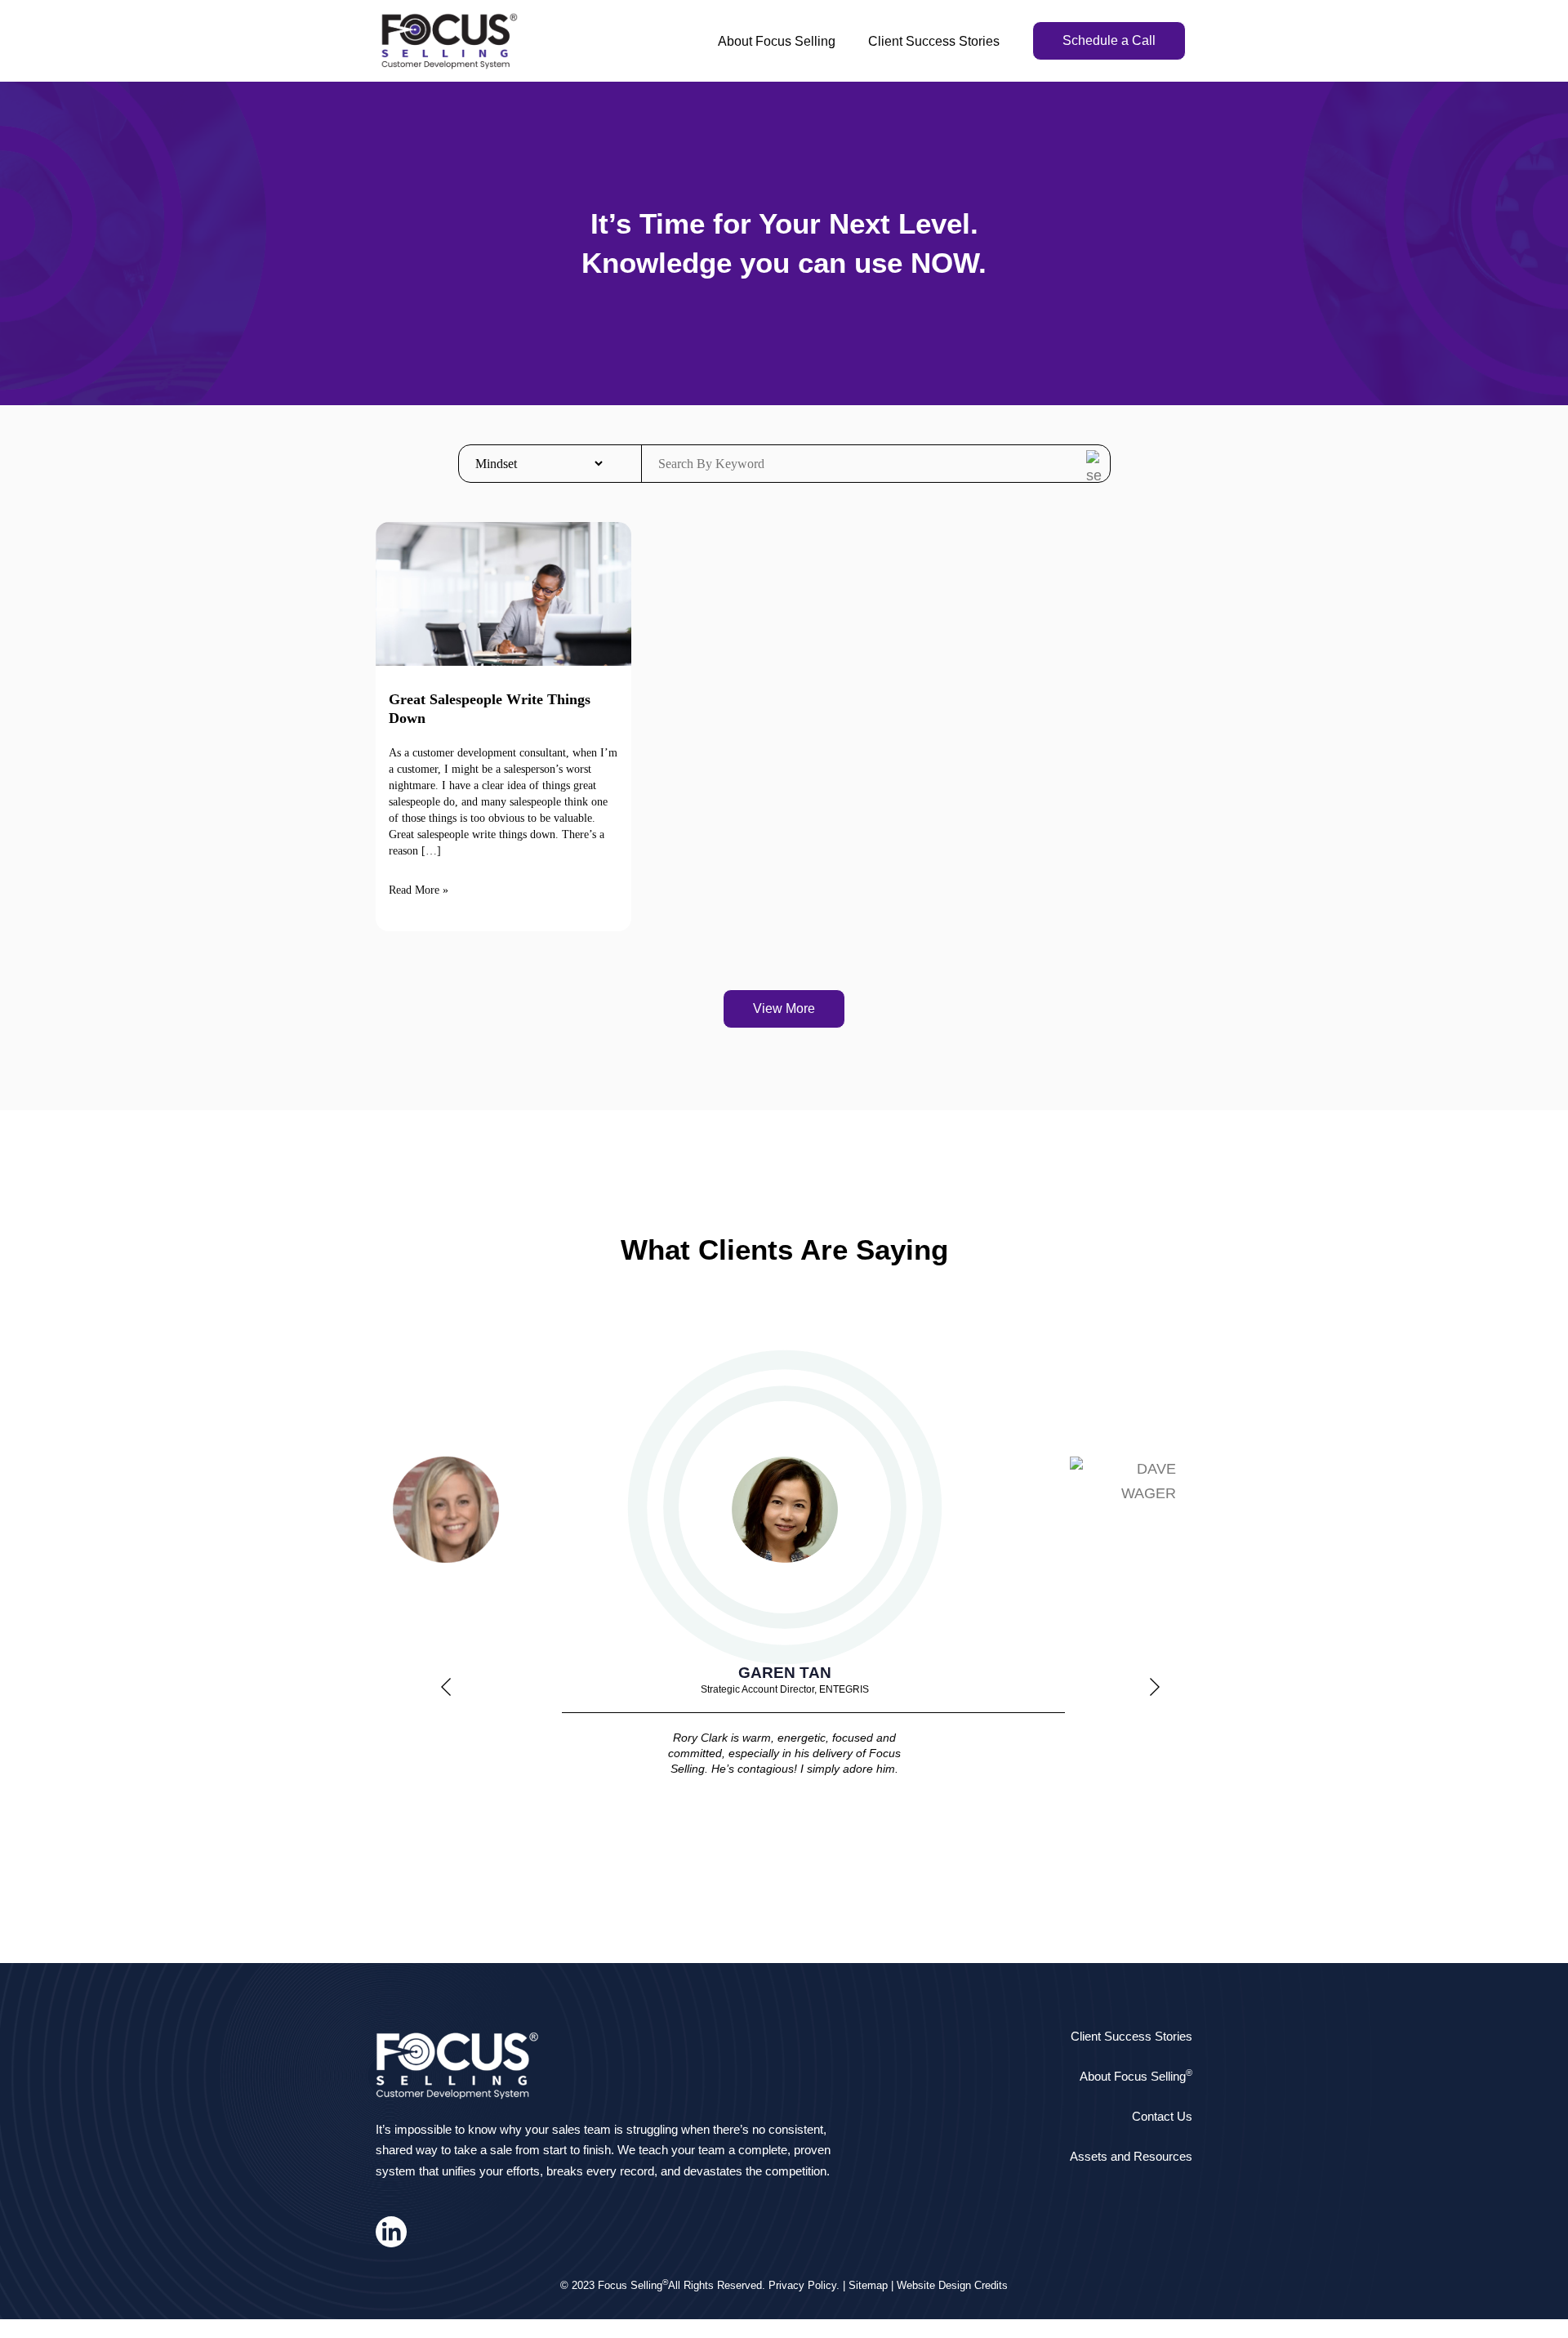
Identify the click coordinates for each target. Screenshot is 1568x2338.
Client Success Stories (934, 41)
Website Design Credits (952, 2285)
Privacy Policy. (804, 2285)
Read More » (419, 890)
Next (1155, 1691)
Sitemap (868, 2285)
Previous (446, 1691)
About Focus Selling (777, 41)
